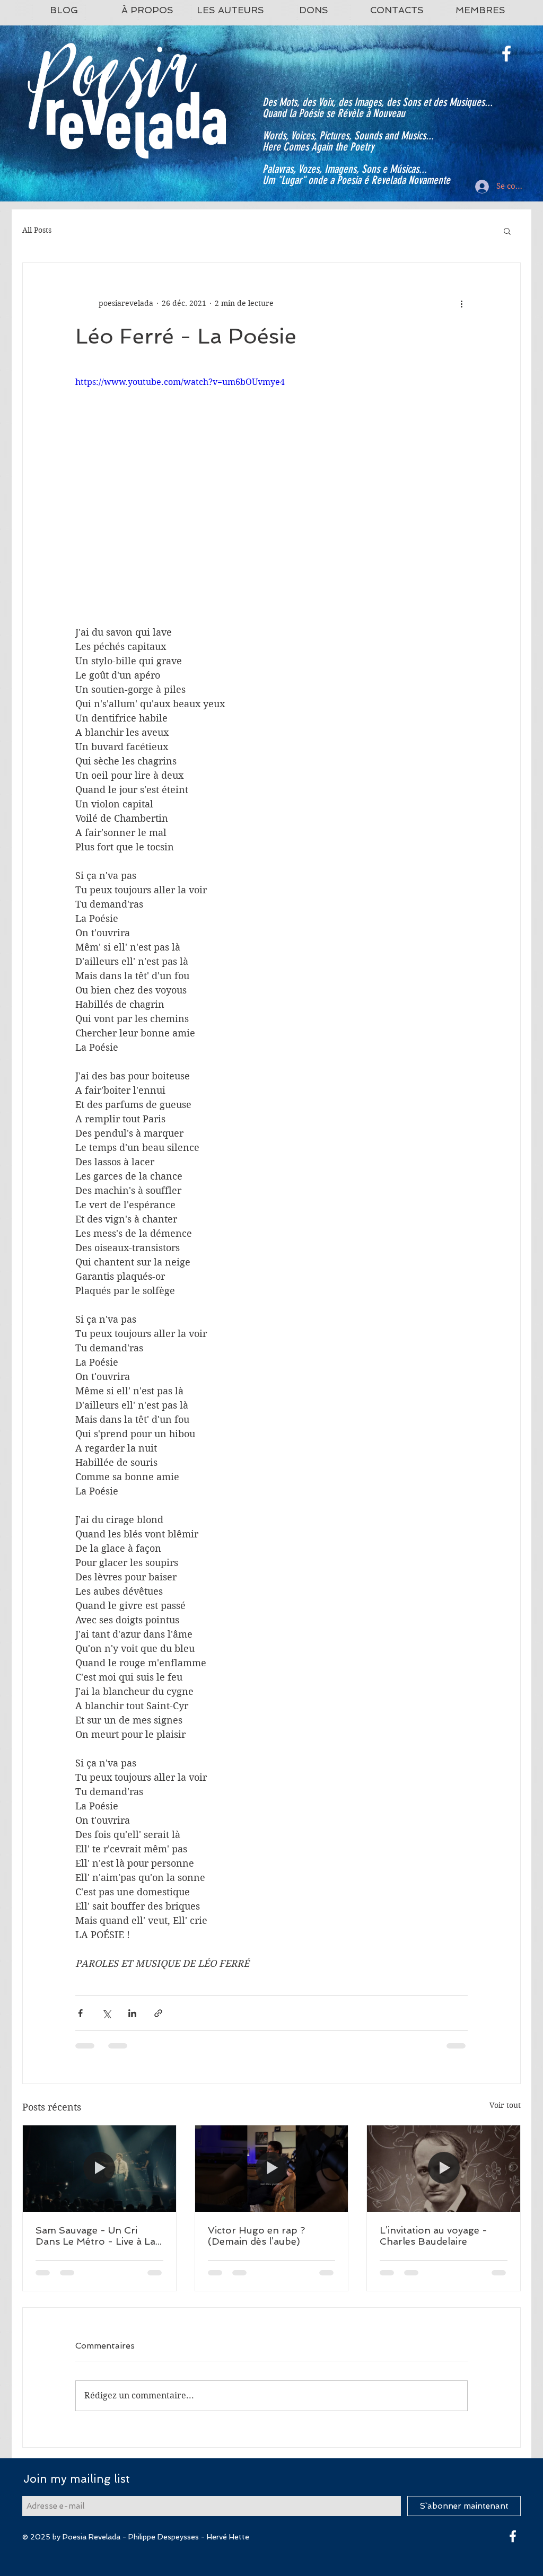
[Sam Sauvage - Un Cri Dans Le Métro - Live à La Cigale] (99, 2168)
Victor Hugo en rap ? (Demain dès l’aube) (256, 2236)
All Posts (37, 230)
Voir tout (505, 2105)
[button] (507, 231)
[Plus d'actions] (461, 303)
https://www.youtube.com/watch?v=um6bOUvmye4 (180, 382)
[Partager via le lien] (158, 2013)
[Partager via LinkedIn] (132, 2013)
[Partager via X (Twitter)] (106, 2013)
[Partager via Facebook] (80, 2013)
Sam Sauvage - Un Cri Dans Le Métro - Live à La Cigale (95, 2236)
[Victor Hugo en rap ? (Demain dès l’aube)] (272, 2168)
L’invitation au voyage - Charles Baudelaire (433, 2236)
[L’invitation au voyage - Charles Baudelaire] (444, 2168)
